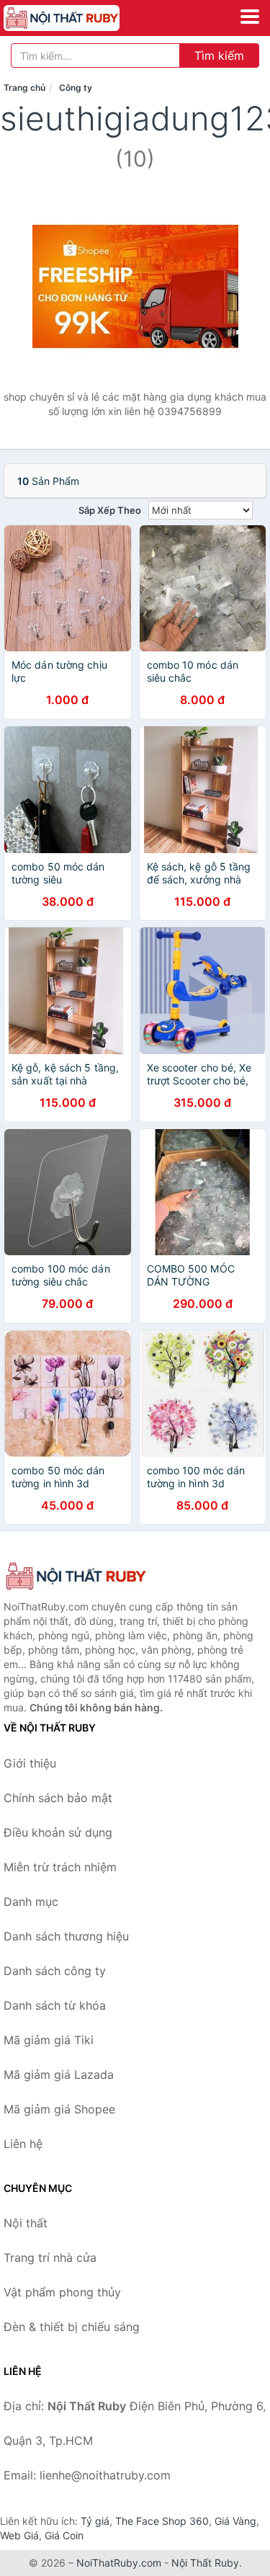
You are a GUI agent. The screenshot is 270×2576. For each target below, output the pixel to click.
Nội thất (26, 2223)
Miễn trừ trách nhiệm (60, 1867)
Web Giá (19, 2535)
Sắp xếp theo (110, 510)
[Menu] (250, 17)
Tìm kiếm (219, 55)
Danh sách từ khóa (55, 2005)
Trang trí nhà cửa (50, 2258)
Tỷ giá (95, 2521)
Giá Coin (64, 2535)
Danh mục (31, 1902)
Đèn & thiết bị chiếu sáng (72, 2327)
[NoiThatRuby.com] (84, 18)
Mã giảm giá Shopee (59, 2109)
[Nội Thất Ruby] (76, 1576)
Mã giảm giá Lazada (59, 2074)
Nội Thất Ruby (205, 2563)
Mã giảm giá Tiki (49, 2040)
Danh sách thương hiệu (66, 1936)
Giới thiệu (30, 1763)
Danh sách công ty (55, 1971)
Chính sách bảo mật (58, 1798)
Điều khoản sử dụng (58, 1832)
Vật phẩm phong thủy (62, 2292)
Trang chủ (24, 88)
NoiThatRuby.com (119, 2563)
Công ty (76, 88)
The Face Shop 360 (162, 2521)
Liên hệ (23, 2144)
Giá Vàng (235, 2521)
